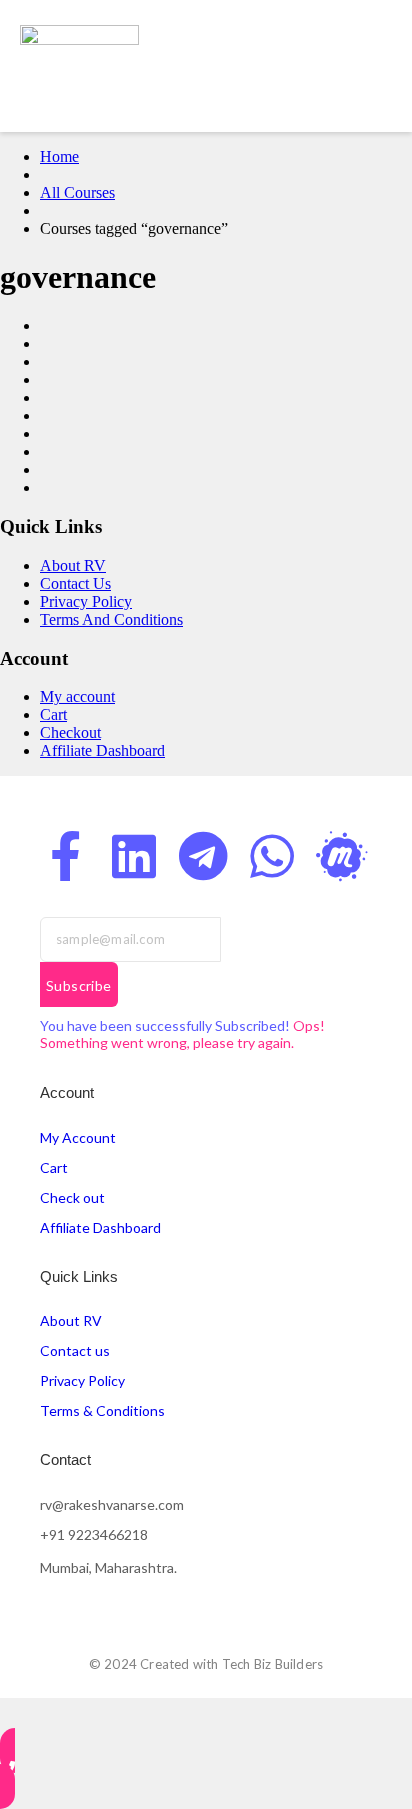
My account (77, 696)
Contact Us (75, 583)
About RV (73, 565)
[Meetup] (341, 856)
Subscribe (79, 985)
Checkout (70, 732)
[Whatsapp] (272, 856)
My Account (78, 1137)
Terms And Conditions (111, 619)
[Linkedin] (134, 856)
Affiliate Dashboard (102, 750)
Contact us (75, 1350)
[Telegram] (203, 856)
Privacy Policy (86, 601)
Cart (53, 714)
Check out (72, 1197)
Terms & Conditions (102, 1410)
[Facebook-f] (65, 856)
